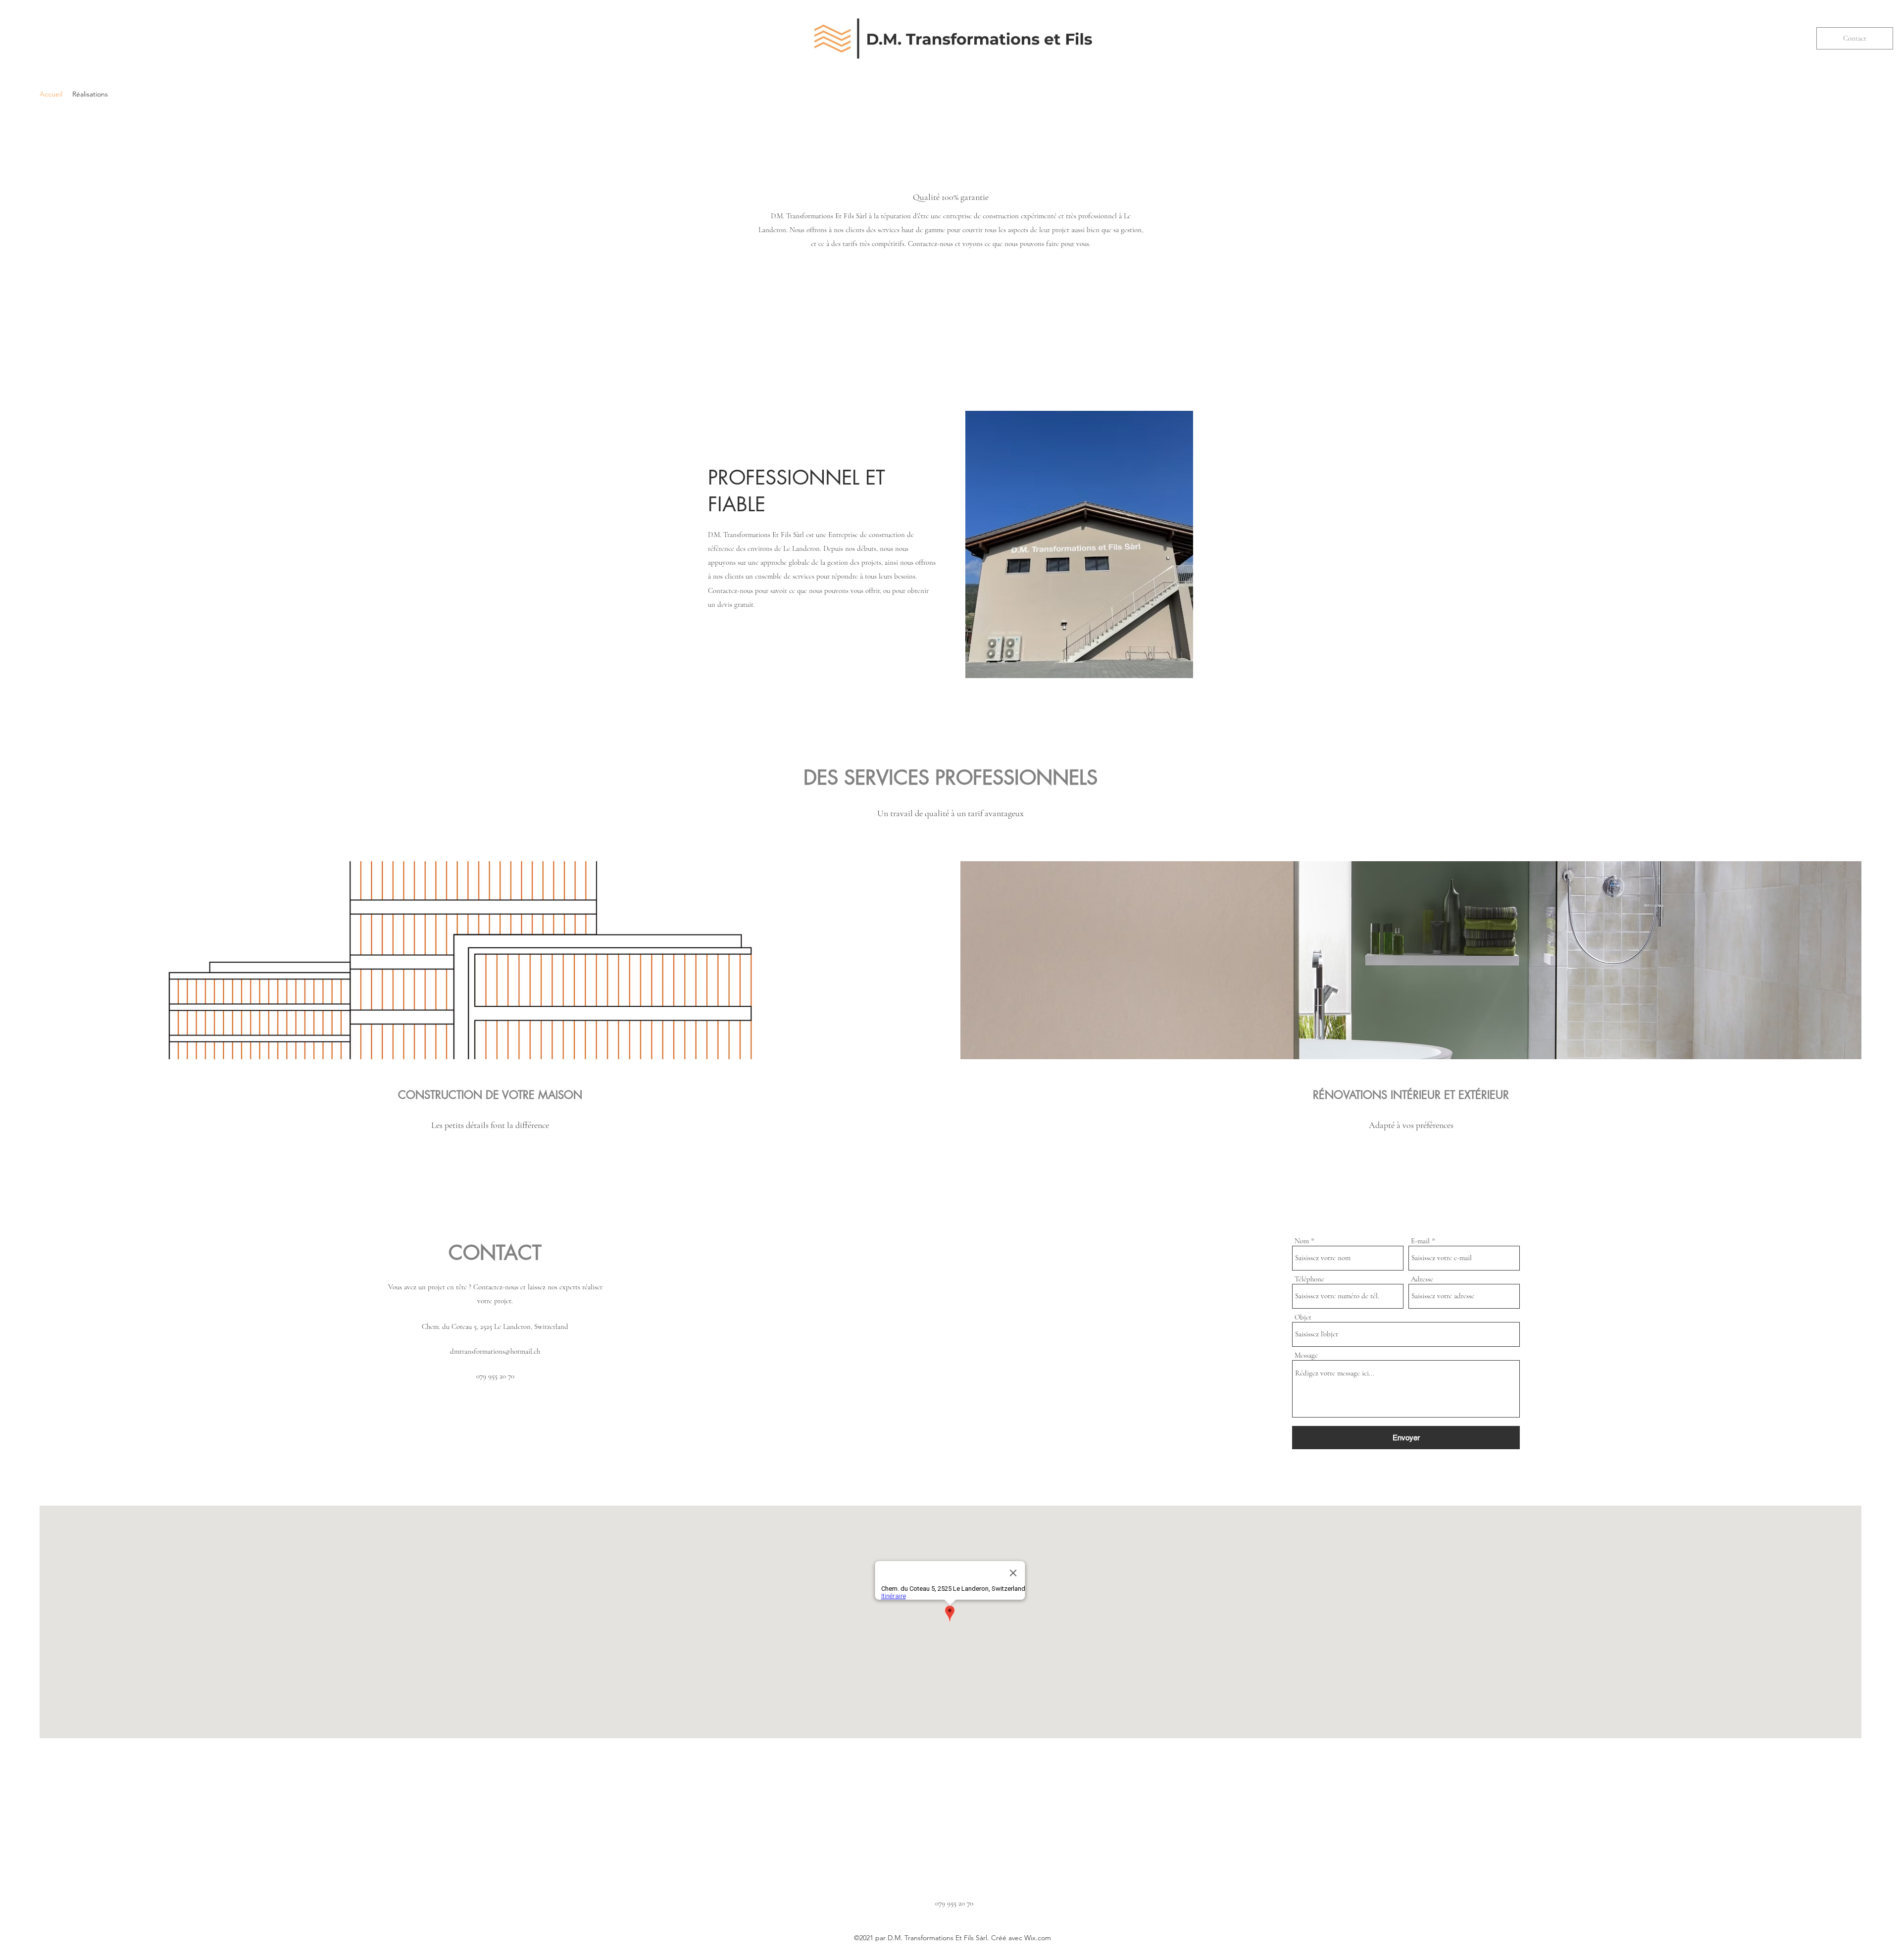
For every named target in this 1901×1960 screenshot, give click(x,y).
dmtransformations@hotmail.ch (495, 1351)
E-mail (1420, 1241)
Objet (1303, 1317)
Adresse (1422, 1279)
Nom (1302, 1241)
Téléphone (1309, 1279)
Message (1306, 1355)
